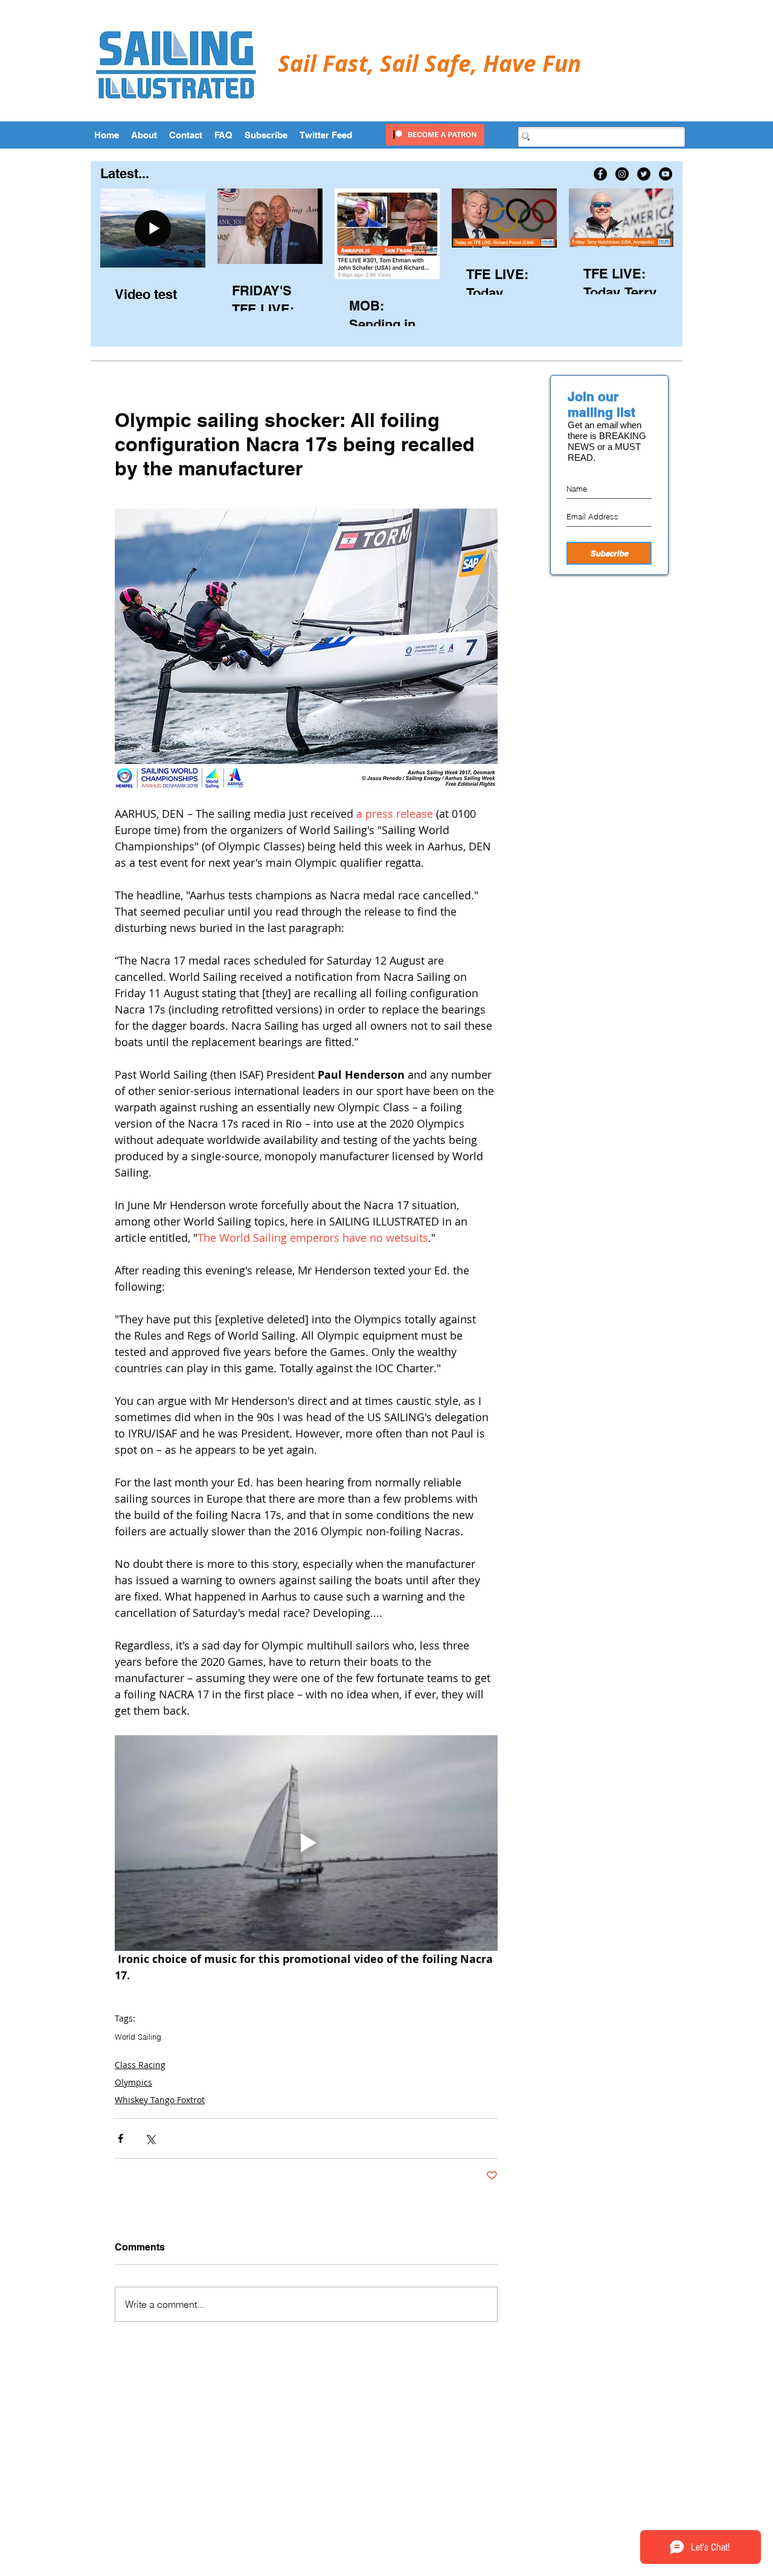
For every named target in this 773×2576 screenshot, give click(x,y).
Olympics (133, 2082)
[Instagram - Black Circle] (622, 174)
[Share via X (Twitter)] (150, 2138)
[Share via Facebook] (120, 2138)
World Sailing (138, 2037)
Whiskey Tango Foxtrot (160, 2100)
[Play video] (306, 1843)
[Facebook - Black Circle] (600, 174)
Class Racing (140, 2065)
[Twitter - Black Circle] (644, 174)
